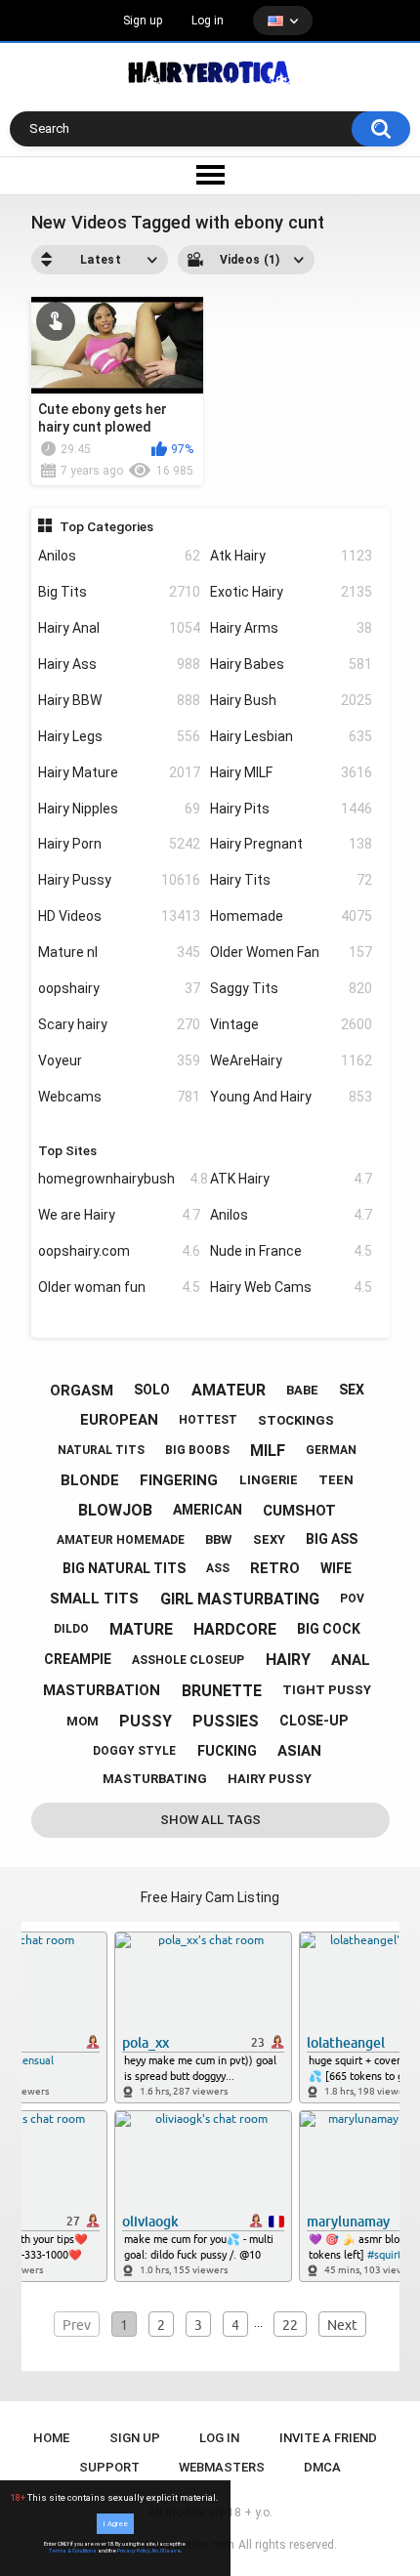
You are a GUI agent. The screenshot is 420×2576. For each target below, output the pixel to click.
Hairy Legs (119, 736)
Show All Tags (210, 1820)
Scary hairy (119, 1024)
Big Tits (119, 592)
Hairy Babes (291, 664)
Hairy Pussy (119, 880)
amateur (229, 1390)
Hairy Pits (291, 809)
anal (351, 1660)
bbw (218, 1539)
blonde (90, 1480)
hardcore (235, 1629)
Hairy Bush (291, 700)
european (119, 1420)
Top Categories (106, 526)
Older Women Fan (291, 952)
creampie (78, 1659)
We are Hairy (119, 1215)
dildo (71, 1629)
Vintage (291, 1024)
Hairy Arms (291, 628)
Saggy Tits (291, 988)
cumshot (299, 1511)
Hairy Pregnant (291, 844)
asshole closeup (188, 1660)
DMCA (322, 2467)
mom (83, 1721)
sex (352, 1390)
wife (336, 1568)
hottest (208, 1420)
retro (275, 1568)
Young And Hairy (291, 1097)
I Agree (115, 2524)
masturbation (102, 1690)
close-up (314, 1721)
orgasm (82, 1391)
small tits (94, 1599)
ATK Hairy (291, 1179)
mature (141, 1629)
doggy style (134, 1751)
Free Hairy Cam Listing (210, 1897)
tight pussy (327, 1690)
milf (268, 1451)
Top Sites (67, 1150)
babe (302, 1390)
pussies (226, 1721)
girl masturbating (240, 1599)
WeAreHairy (291, 1060)
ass (218, 1568)
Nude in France (291, 1251)
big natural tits (124, 1568)
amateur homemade (121, 1540)
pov (352, 1599)
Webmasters (222, 2467)
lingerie (269, 1480)
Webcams (119, 1097)
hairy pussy (270, 1779)
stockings (296, 1420)
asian (299, 1751)
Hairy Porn (119, 844)
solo (152, 1390)
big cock (329, 1629)
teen (336, 1480)
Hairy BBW (119, 700)
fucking (227, 1751)
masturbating (155, 1779)
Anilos (119, 556)
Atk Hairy (291, 556)
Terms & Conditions (73, 2551)
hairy (288, 1660)
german (331, 1450)
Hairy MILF (291, 772)
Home (51, 2438)
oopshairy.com (119, 1251)
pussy (146, 1721)
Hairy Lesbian (291, 736)
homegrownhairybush (119, 1179)
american (208, 1510)
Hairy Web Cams (291, 1287)
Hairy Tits (291, 880)
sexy (269, 1539)
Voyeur (119, 1060)
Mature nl (119, 952)
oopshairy (119, 988)
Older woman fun (119, 1287)
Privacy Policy (134, 2551)
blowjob (115, 1510)
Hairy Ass (119, 664)
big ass (332, 1539)
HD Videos (119, 916)
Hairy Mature (119, 772)
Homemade (291, 916)
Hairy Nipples (119, 809)
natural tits (101, 1450)
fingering (179, 1480)
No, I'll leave (167, 2551)
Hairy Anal (119, 628)
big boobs (197, 1450)
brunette (222, 1691)
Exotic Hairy (291, 592)
